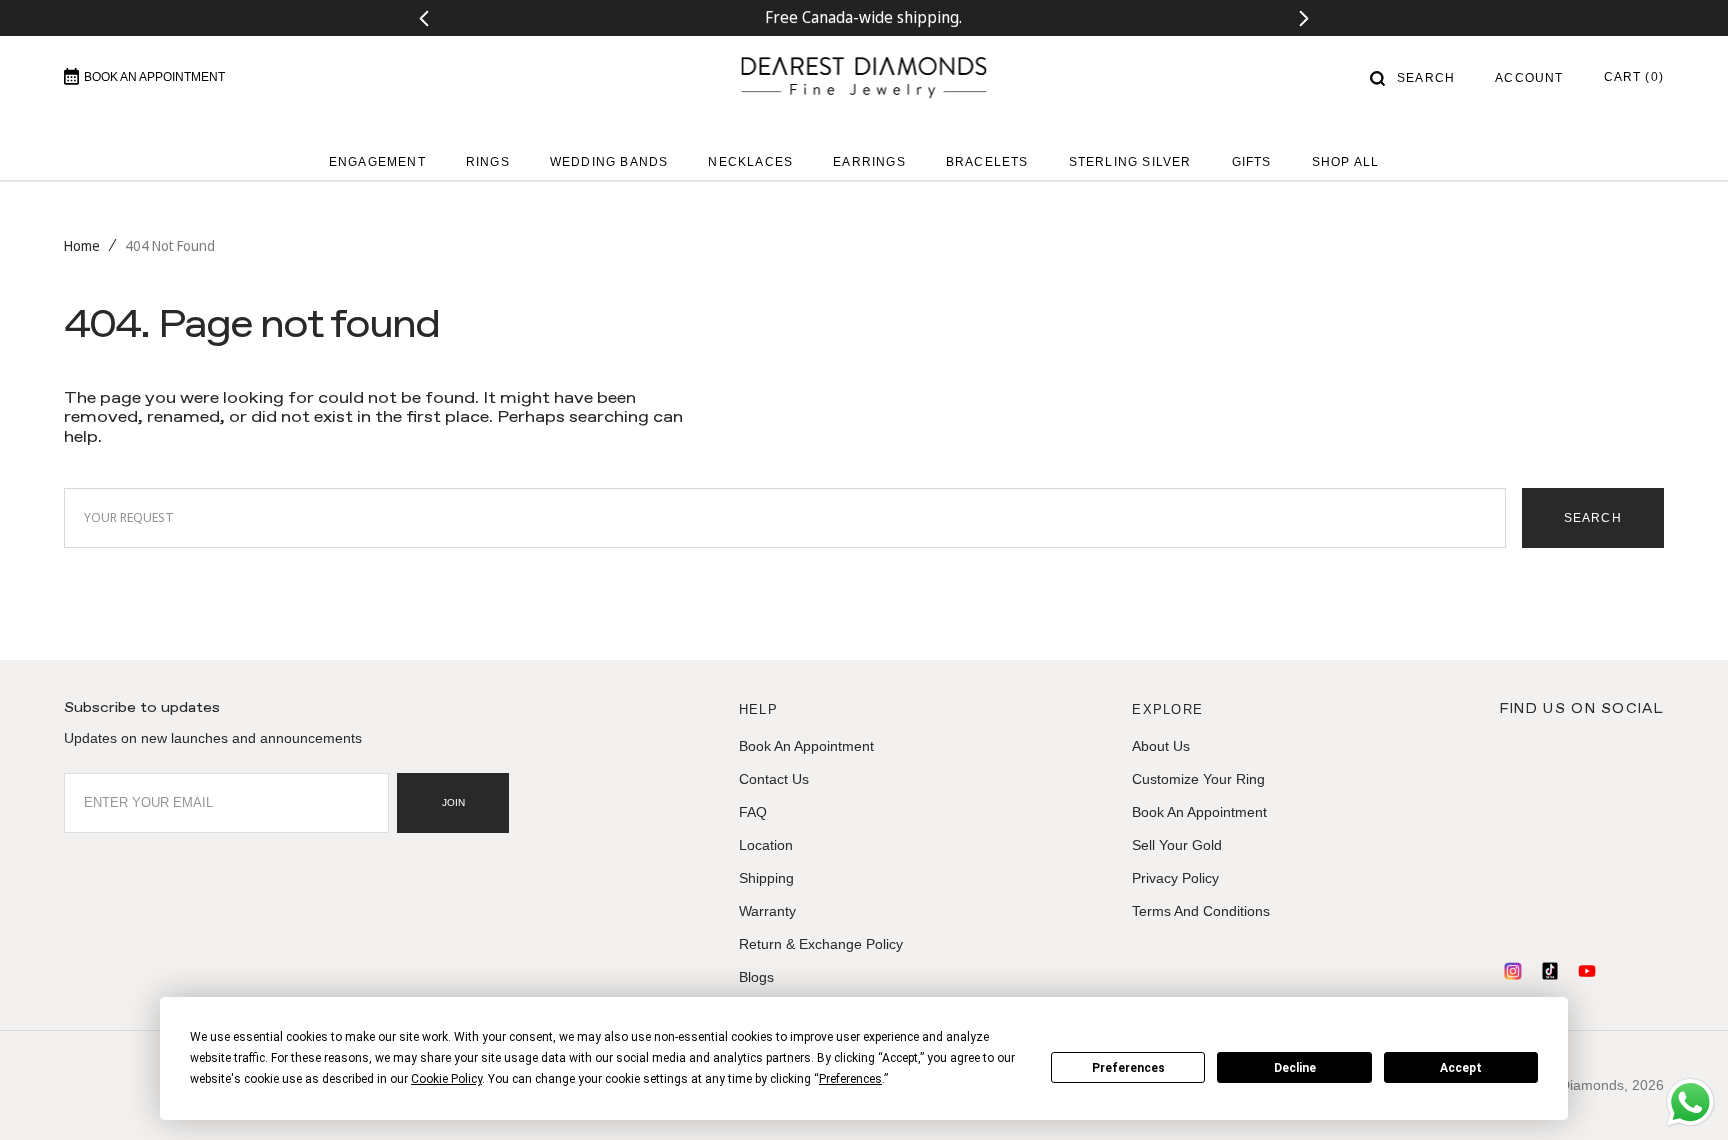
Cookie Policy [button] (446, 1079)
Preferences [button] (850, 1079)
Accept (1461, 1068)
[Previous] (423, 18)
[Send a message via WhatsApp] (1690, 1102)
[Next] (1304, 18)
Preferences (1128, 1068)
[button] (1412, 78)
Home (82, 245)
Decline (1295, 1068)
